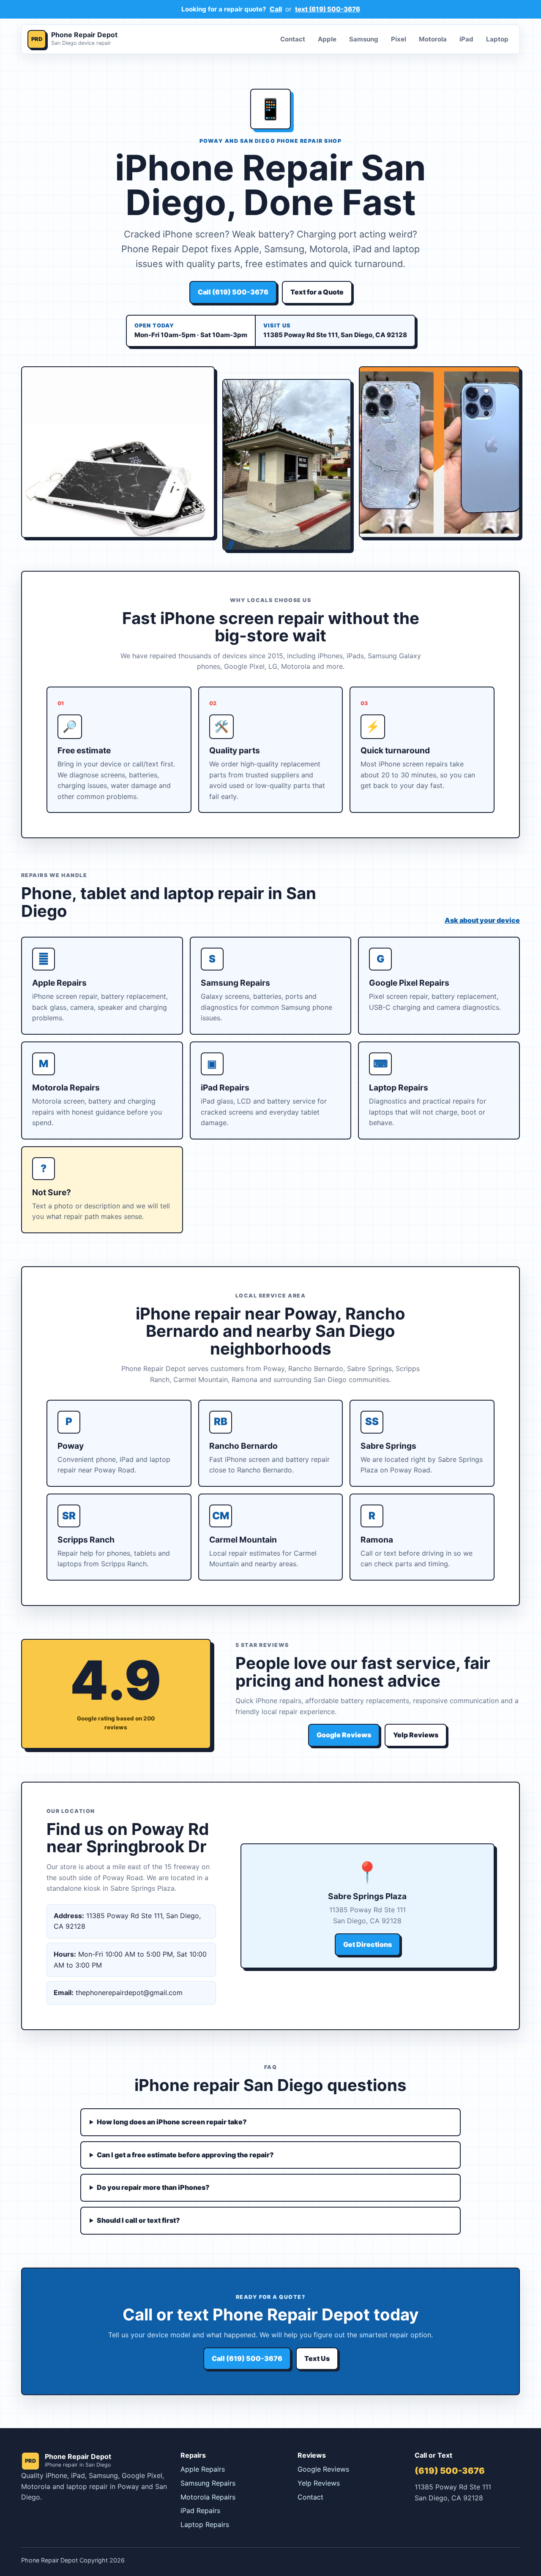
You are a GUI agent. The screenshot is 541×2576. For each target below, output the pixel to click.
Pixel (399, 39)
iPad (466, 39)
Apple (327, 39)
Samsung (364, 39)
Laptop (497, 39)
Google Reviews (344, 1735)
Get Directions (367, 1944)
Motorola (433, 39)
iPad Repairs (200, 2511)
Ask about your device (482, 920)
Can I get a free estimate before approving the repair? (185, 2155)
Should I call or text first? (138, 2220)
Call (276, 9)
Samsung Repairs (208, 2483)
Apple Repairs (203, 2469)
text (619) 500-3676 (328, 9)
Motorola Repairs (208, 2497)
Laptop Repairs (205, 2524)
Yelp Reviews (416, 1735)
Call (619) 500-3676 (233, 292)
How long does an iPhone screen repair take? (172, 2122)
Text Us (317, 2358)
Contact (293, 39)
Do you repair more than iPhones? (153, 2187)
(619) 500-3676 (450, 2471)
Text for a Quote (317, 292)
